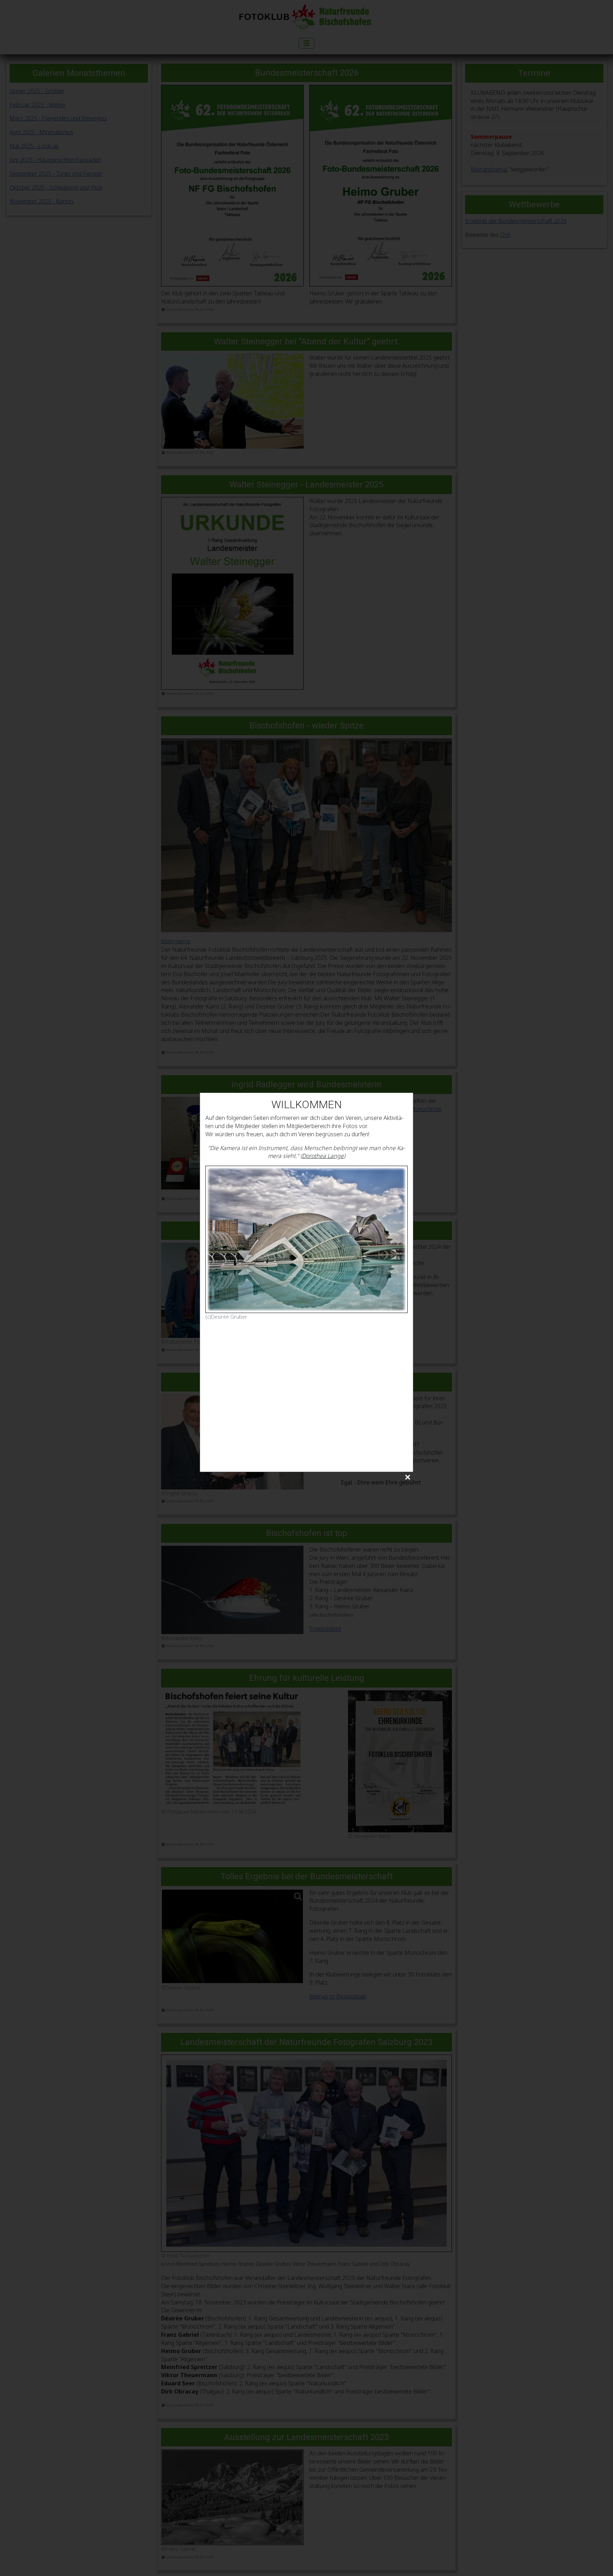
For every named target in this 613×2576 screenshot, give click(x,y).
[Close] (408, 1478)
